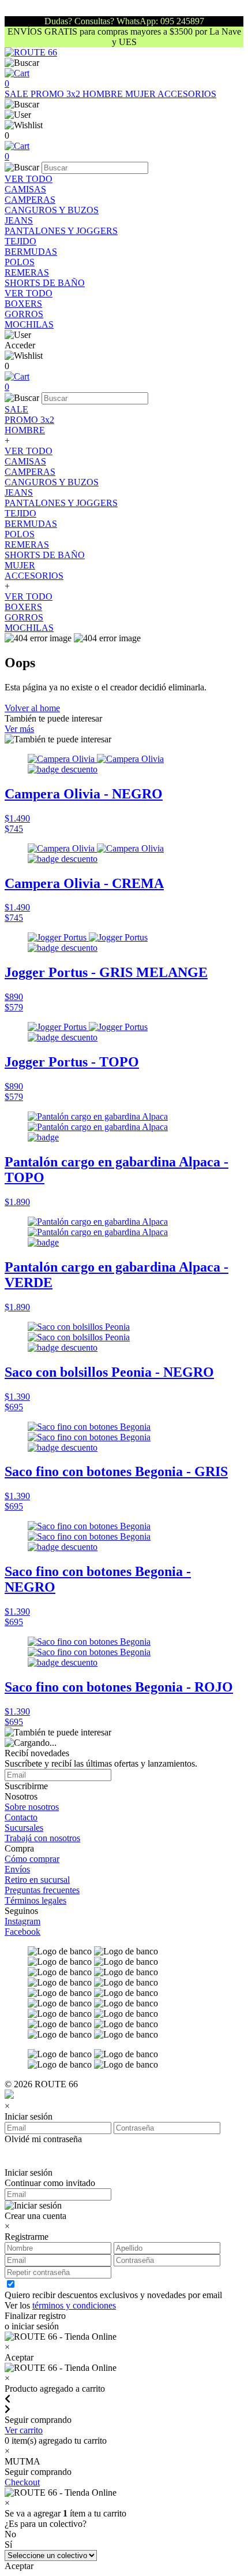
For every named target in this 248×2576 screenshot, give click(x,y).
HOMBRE (104, 94)
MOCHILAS (29, 324)
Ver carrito (24, 2430)
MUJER (141, 94)
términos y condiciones (74, 2305)
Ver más (19, 729)
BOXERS (23, 304)
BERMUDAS (31, 252)
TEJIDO (20, 241)
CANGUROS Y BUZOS (52, 210)
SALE (18, 94)
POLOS (20, 262)
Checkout (22, 2482)
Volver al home (32, 708)
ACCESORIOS (187, 94)
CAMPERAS (30, 200)
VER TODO (29, 179)
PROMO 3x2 (57, 94)
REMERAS (27, 272)
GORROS (24, 314)
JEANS (19, 220)
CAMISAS (25, 189)
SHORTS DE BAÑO (45, 283)
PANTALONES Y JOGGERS (61, 231)
